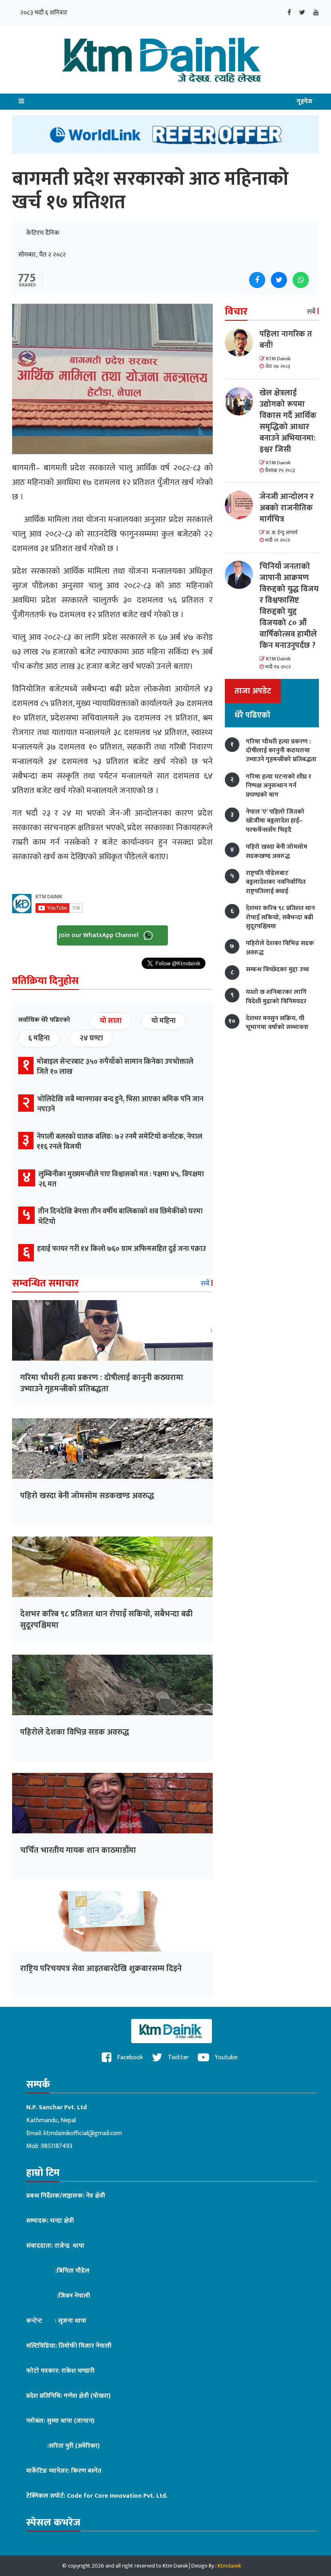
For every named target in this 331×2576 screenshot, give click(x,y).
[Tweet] (279, 280)
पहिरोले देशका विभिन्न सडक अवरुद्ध (75, 1732)
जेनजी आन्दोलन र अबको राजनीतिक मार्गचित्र (287, 508)
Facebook (129, 2057)
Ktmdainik (229, 2566)
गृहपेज (305, 101)
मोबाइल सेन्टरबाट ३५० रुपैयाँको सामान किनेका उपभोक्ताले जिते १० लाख (115, 1067)
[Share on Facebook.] (257, 280)
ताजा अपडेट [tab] (253, 691)
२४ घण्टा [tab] (91, 1038)
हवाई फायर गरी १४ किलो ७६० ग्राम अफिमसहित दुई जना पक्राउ (122, 1249)
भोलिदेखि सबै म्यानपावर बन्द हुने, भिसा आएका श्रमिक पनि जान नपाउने (120, 1104)
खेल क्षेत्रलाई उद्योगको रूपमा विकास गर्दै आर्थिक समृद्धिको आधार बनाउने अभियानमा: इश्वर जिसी (288, 421)
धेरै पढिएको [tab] (252, 715)
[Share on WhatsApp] (301, 280)
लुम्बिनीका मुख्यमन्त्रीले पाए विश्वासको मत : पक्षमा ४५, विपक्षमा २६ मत (121, 1179)
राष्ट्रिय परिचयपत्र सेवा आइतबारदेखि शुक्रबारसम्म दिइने (101, 1969)
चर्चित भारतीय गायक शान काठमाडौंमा (78, 1850)
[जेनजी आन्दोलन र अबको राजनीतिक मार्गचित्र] (242, 505)
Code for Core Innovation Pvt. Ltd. (117, 2496)
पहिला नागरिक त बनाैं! (286, 340)
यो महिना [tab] (163, 1021)
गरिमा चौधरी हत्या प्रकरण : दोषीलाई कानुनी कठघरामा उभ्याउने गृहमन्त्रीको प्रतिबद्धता (102, 1383)
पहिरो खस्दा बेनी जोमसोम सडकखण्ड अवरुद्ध (87, 1496)
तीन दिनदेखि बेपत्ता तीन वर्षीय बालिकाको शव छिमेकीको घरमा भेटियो (120, 1216)
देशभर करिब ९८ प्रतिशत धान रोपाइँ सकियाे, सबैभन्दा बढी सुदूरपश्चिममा (106, 1620)
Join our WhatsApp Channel (100, 935)
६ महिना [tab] (39, 1038)
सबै (206, 1284)
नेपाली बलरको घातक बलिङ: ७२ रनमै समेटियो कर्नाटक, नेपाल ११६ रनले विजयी (119, 1142)
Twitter (178, 2057)
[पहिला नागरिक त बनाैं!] (242, 342)
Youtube (225, 2057)
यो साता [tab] (111, 1021)
